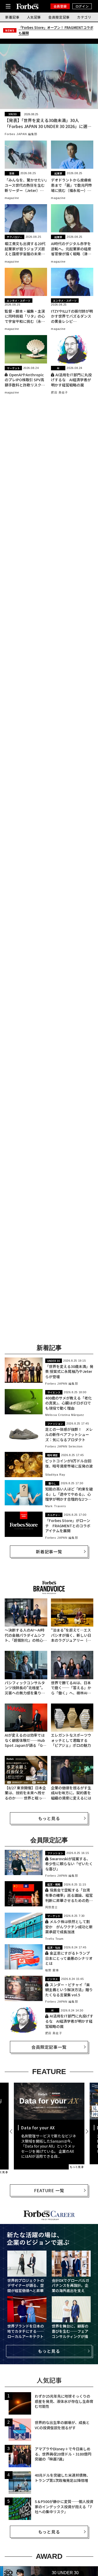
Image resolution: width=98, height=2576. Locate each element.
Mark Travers (56, 1506)
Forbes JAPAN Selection (64, 1446)
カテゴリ (84, 17)
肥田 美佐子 (59, 392)
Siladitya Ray (55, 1475)
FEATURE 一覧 (49, 2190)
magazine (12, 198)
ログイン (82, 6)
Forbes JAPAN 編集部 (21, 134)
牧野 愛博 (52, 1970)
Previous (12, 2131)
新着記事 (12, 17)
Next (87, 2131)
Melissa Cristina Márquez (65, 1415)
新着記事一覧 (49, 1551)
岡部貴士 (51, 1907)
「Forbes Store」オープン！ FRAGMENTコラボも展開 (56, 30)
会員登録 (60, 6)
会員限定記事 (59, 17)
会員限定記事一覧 (49, 2047)
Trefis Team (54, 1939)
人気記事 (34, 17)
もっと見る (49, 1818)
